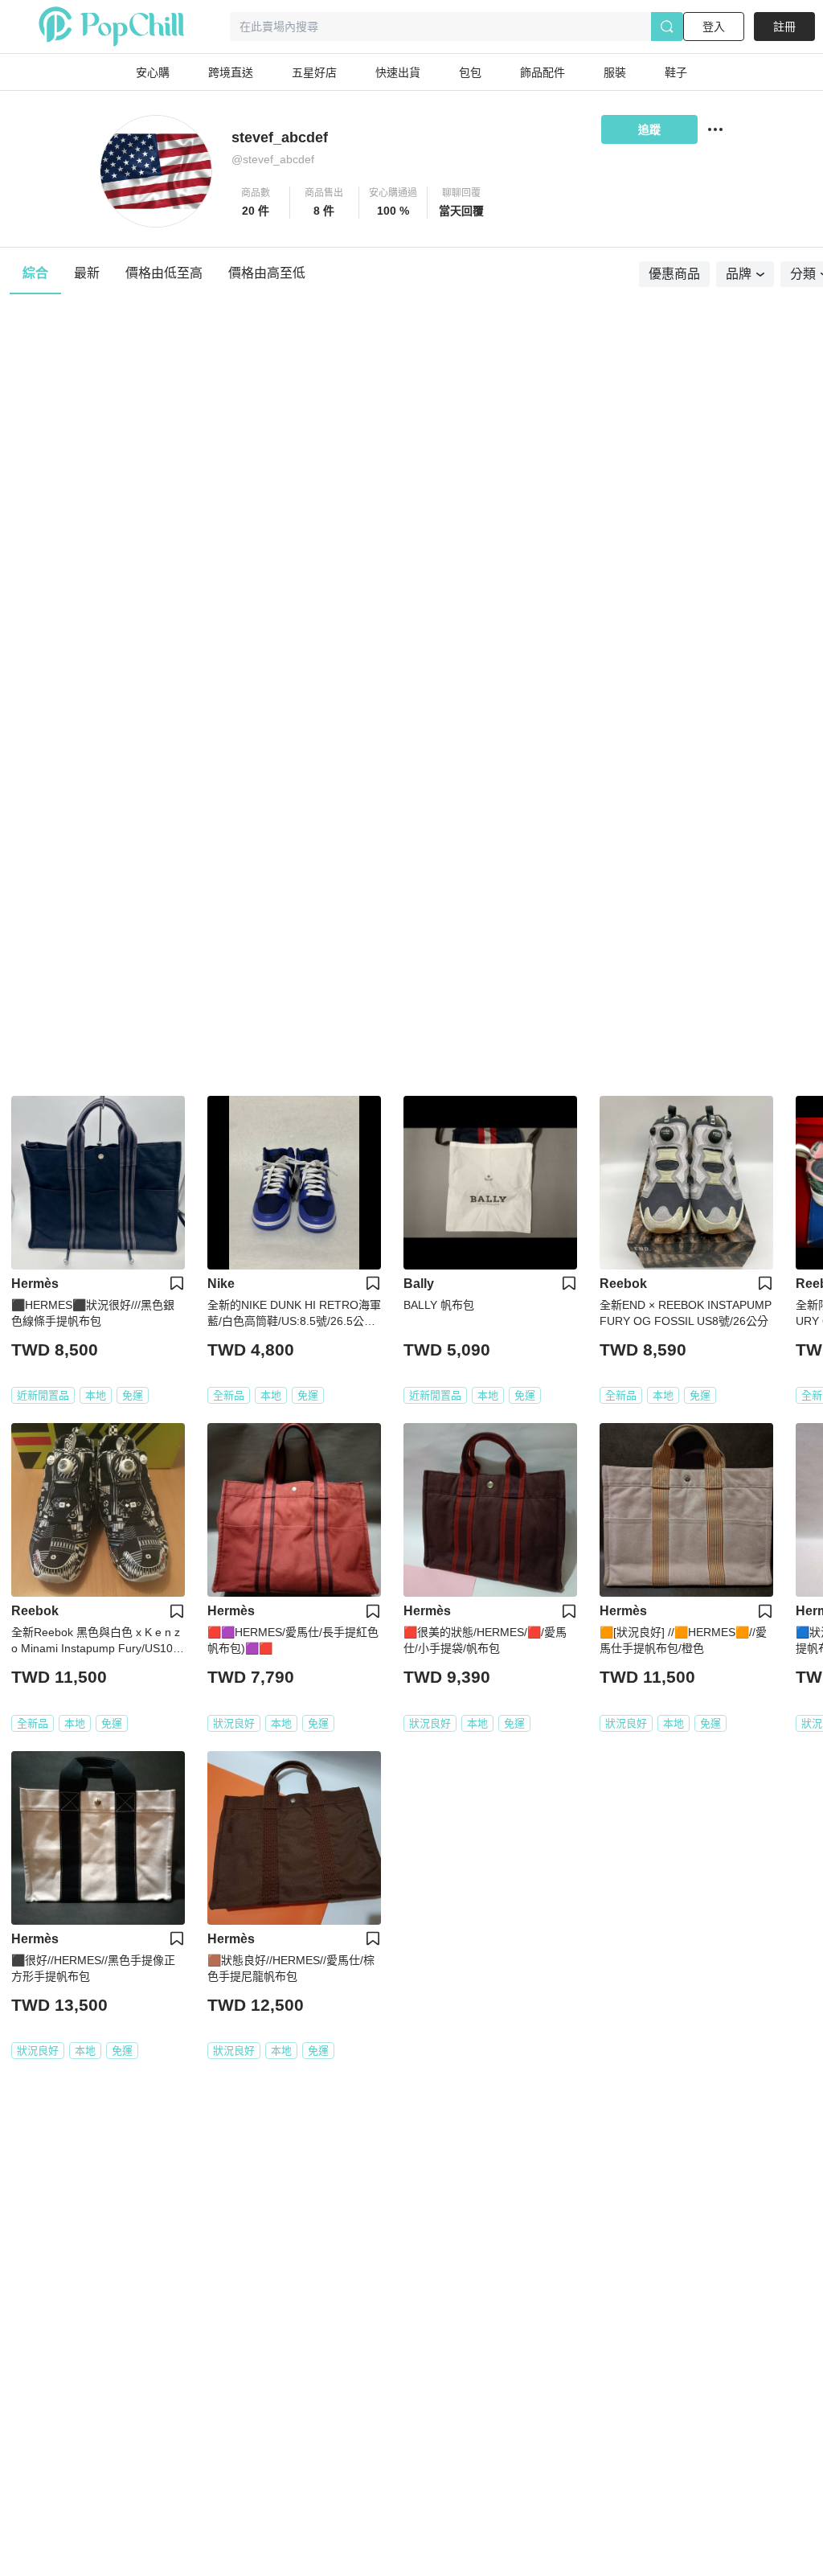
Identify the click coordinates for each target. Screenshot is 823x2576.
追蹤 (649, 129)
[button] (256, 203)
